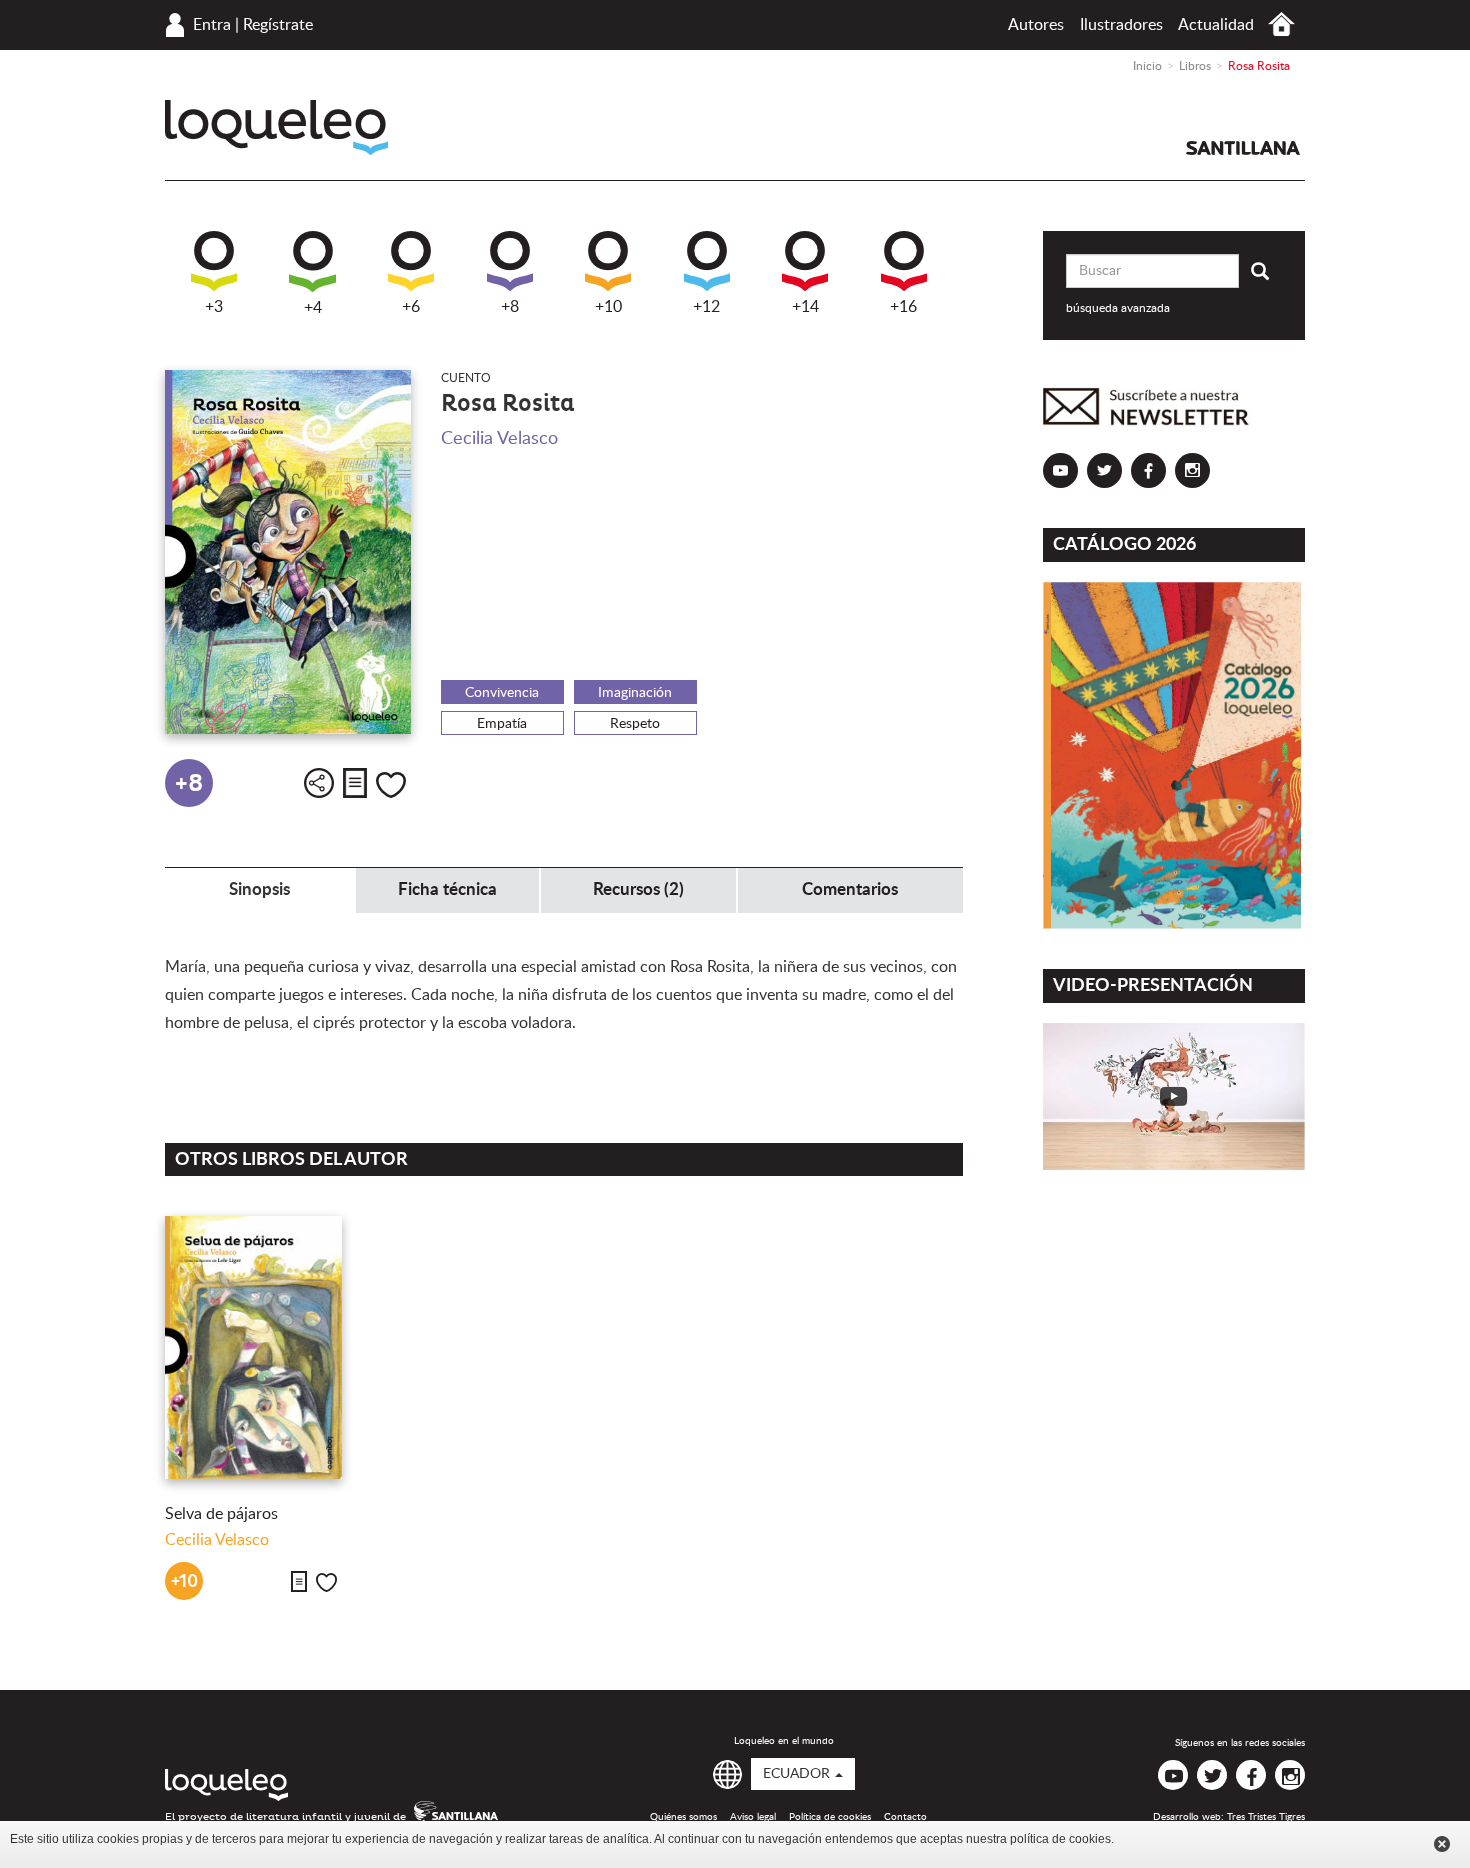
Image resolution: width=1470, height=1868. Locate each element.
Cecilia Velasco (499, 439)
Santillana (1243, 148)
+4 (313, 308)
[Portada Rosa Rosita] (288, 552)
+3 (214, 307)
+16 (903, 307)
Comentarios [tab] (850, 889)
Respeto (635, 724)
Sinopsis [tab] (259, 889)
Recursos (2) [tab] (638, 889)
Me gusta (391, 785)
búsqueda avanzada (1118, 308)
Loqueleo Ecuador (276, 127)
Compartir (319, 783)
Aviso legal (753, 1817)
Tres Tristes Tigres (1266, 1817)
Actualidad (1216, 25)
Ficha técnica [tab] (447, 889)
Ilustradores (1121, 25)
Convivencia (502, 693)
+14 (805, 307)
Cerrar (1442, 1844)
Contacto (905, 1817)
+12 (706, 307)
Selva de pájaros (221, 1514)
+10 (608, 307)
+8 (510, 307)
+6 (411, 307)
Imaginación (635, 693)
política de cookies (1060, 1839)
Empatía (502, 724)
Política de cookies (830, 1817)
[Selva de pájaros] (253, 1347)
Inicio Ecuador (1281, 24)
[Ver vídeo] (1174, 1096)
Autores (1036, 25)
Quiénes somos (683, 1817)
